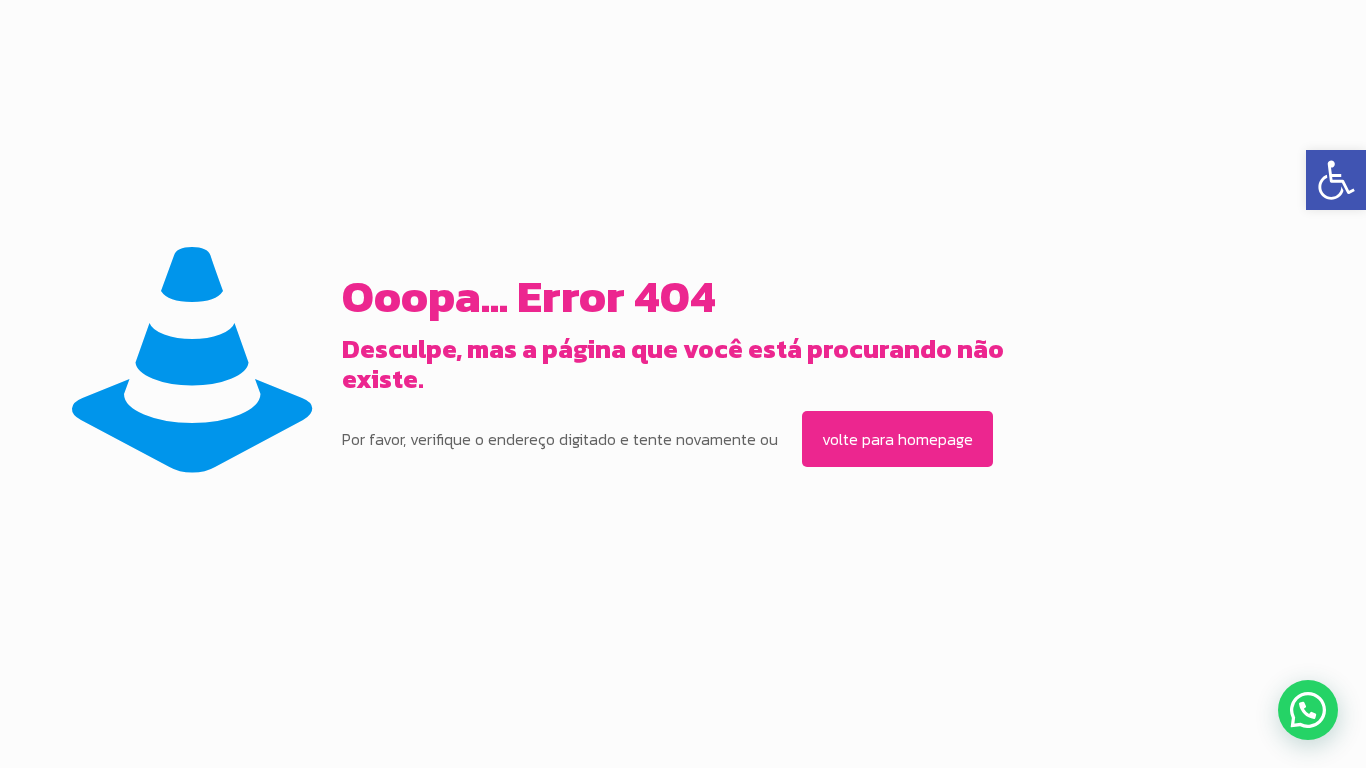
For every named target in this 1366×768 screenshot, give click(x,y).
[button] (1308, 710)
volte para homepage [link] (897, 439)
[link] (1336, 180)
